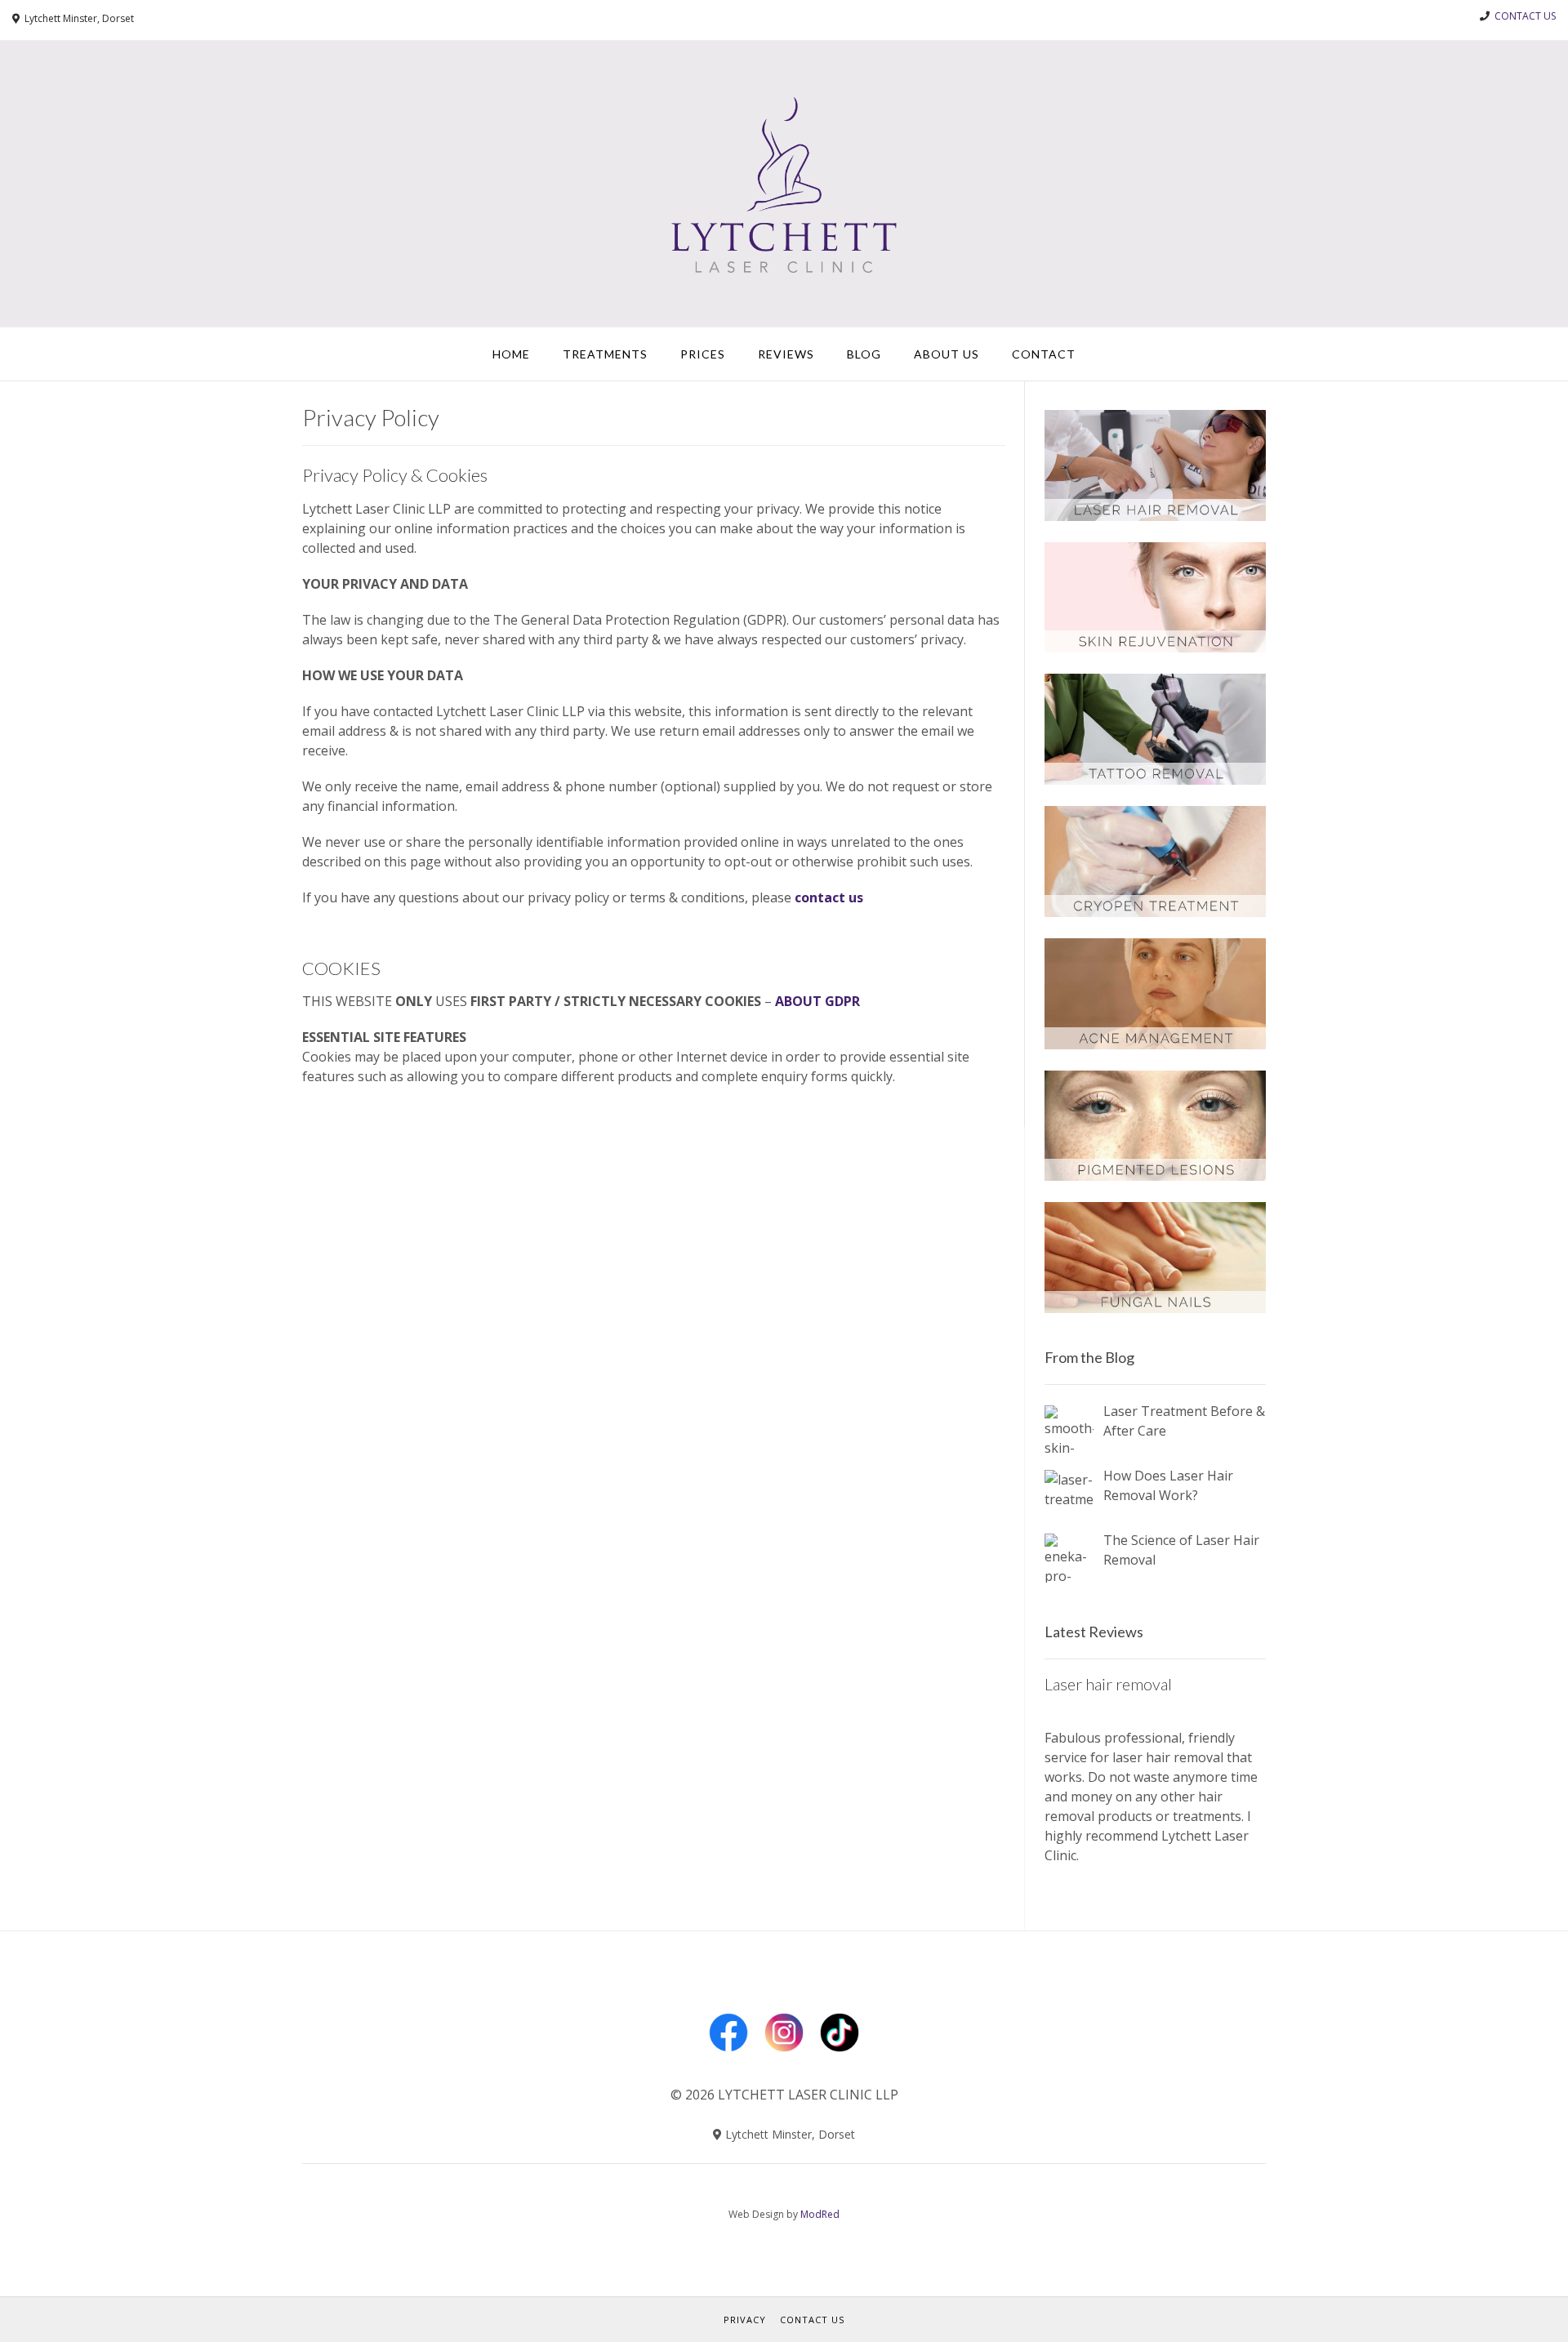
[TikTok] (840, 2055)
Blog (864, 354)
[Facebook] (728, 2055)
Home (511, 354)
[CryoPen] (1155, 912)
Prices (703, 354)
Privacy (745, 2320)
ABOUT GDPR (817, 1001)
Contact (1044, 354)
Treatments (605, 354)
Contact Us (812, 2320)
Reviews (786, 354)
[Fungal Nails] (1155, 1308)
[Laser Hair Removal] (1155, 516)
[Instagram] (784, 2055)
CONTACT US (1525, 16)
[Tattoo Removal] (1155, 780)
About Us (947, 354)
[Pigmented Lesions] (1155, 1176)
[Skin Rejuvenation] (1155, 648)
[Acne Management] (1155, 1044)
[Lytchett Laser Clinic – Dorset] (784, 184)
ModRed (820, 2214)
